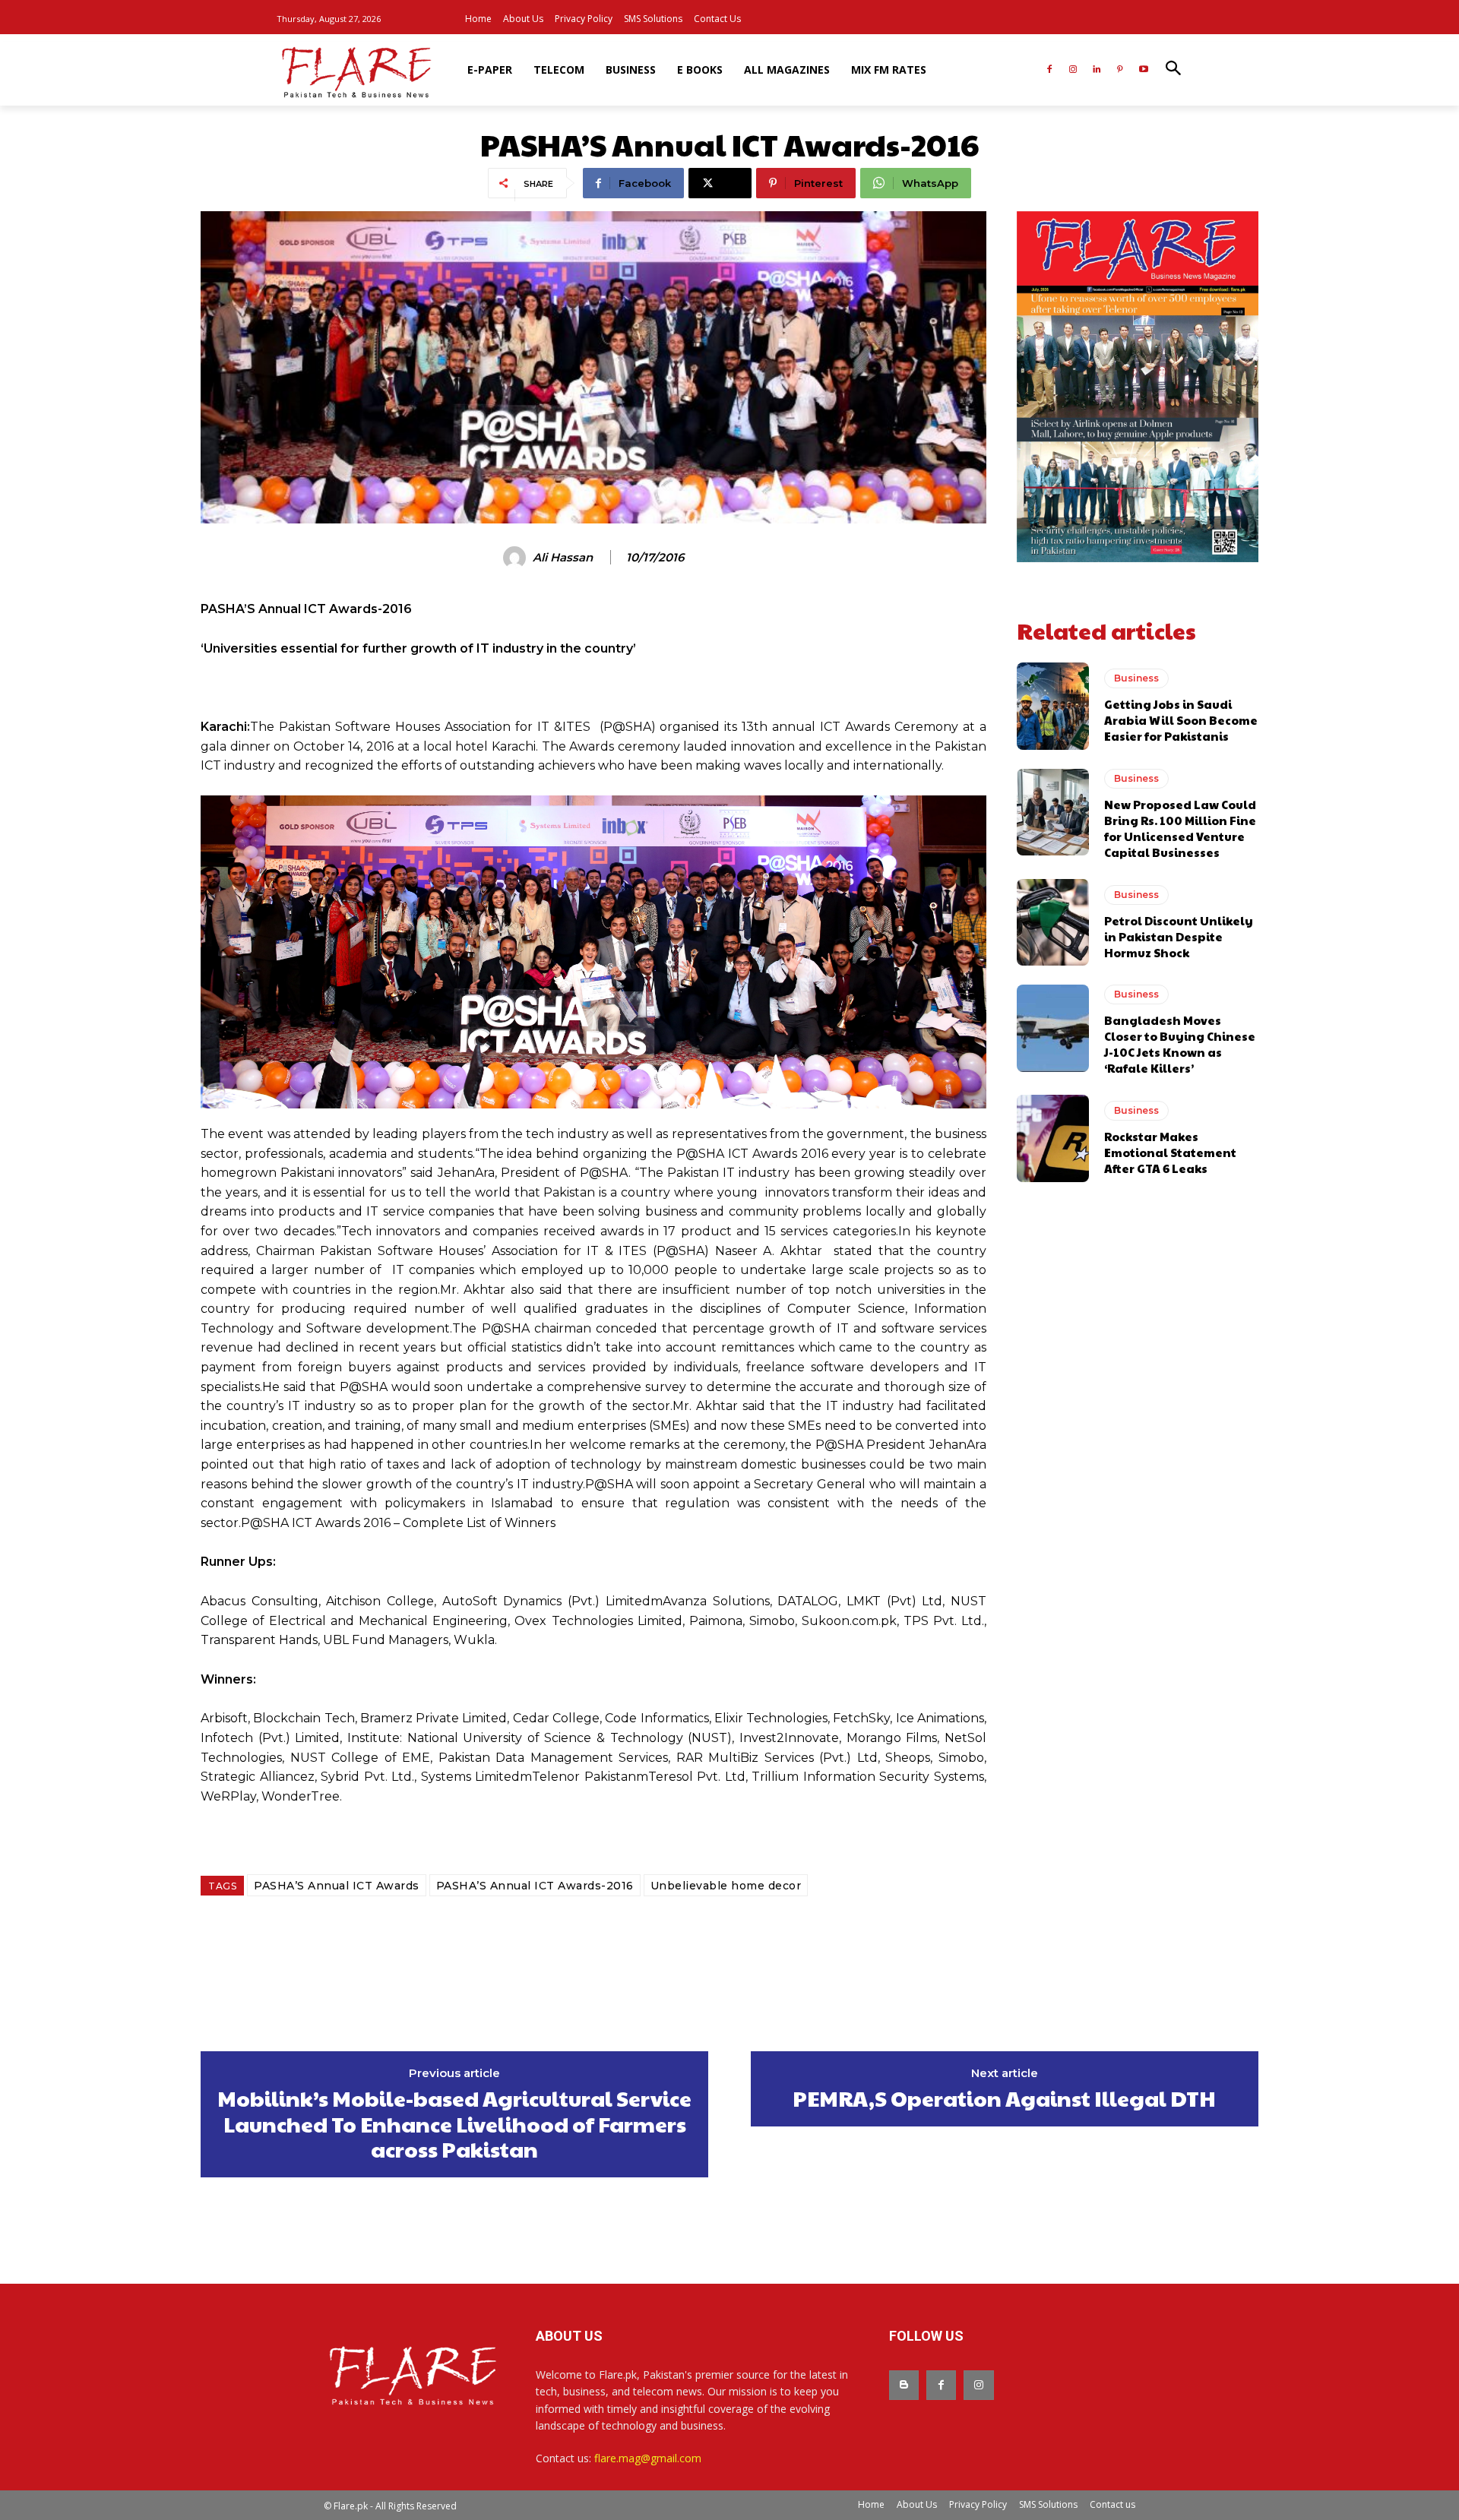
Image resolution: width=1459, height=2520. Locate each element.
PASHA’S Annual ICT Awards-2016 (535, 1886)
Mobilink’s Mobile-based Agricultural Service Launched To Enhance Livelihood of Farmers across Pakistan (454, 2124)
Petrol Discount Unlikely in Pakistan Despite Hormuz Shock (1179, 936)
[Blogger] (904, 2385)
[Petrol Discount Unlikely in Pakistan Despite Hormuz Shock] (1053, 922)
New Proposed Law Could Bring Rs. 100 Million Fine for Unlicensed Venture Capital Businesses (1180, 828)
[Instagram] (1073, 70)
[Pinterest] (1120, 70)
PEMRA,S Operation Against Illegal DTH (1004, 2098)
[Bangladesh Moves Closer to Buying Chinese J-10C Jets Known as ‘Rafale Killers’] (1053, 1028)
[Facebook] (1050, 70)
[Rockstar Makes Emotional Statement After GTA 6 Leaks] (1053, 1138)
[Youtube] (1143, 70)
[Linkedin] (1097, 70)
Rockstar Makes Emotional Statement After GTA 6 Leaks (1170, 1152)
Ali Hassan (563, 558)
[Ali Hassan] (517, 558)
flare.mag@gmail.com (648, 2458)
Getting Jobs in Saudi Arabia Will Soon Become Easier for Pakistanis (1181, 720)
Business (1136, 678)
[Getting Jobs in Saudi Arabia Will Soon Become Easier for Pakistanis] (1053, 706)
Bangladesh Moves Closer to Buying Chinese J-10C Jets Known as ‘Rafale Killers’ (1180, 1044)
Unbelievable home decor (726, 1886)
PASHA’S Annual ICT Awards (337, 1886)
